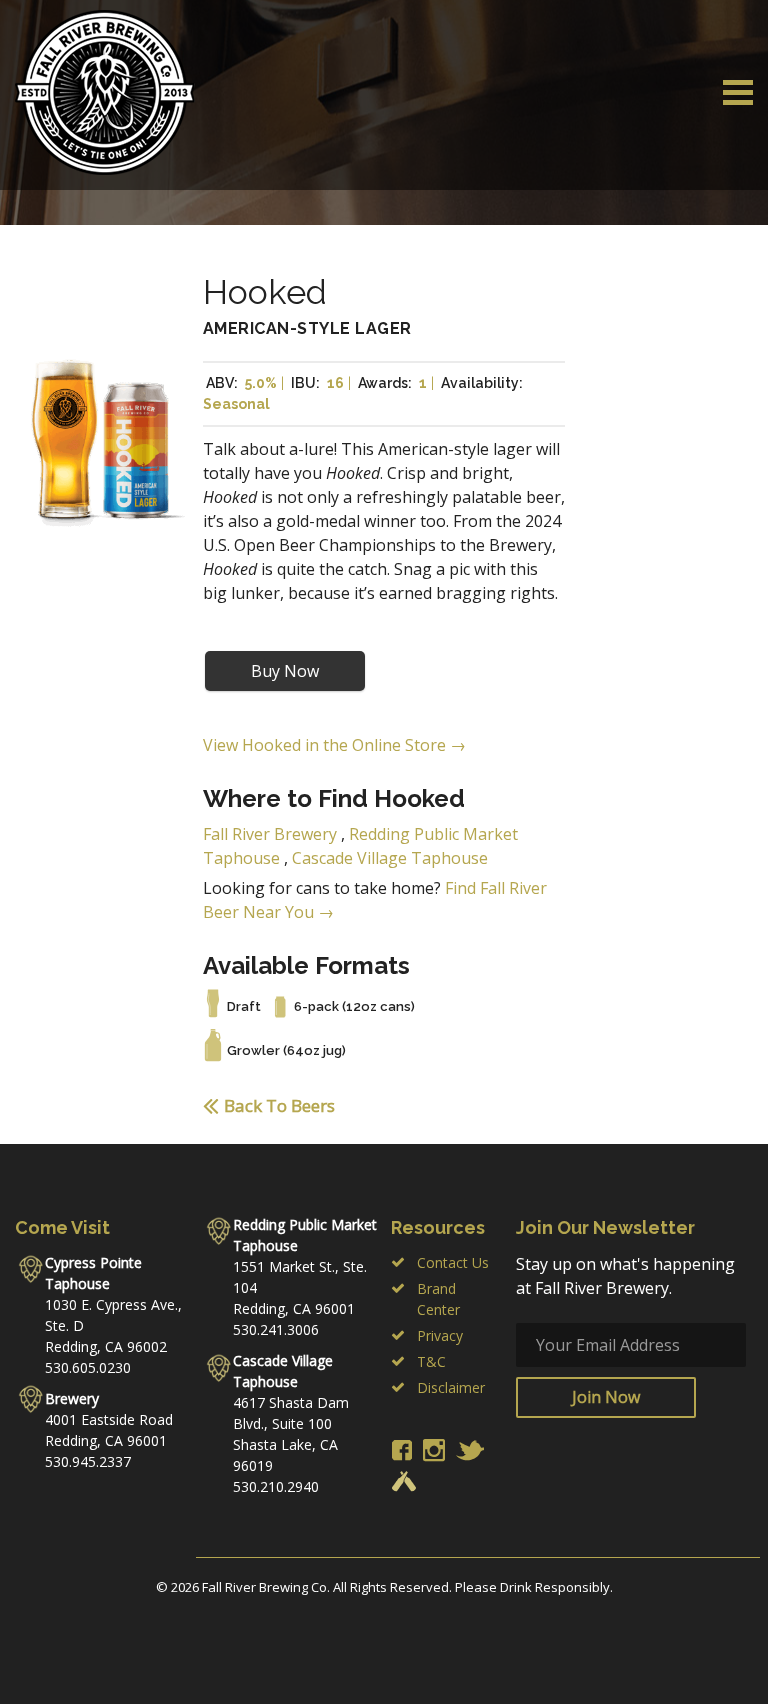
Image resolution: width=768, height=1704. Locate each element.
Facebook (402, 1450)
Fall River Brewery (270, 834)
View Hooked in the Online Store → (334, 745)
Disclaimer (451, 1387)
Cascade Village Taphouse (390, 858)
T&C (431, 1361)
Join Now (606, 1397)
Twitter (470, 1450)
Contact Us (453, 1262)
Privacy (440, 1335)
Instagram (434, 1450)
